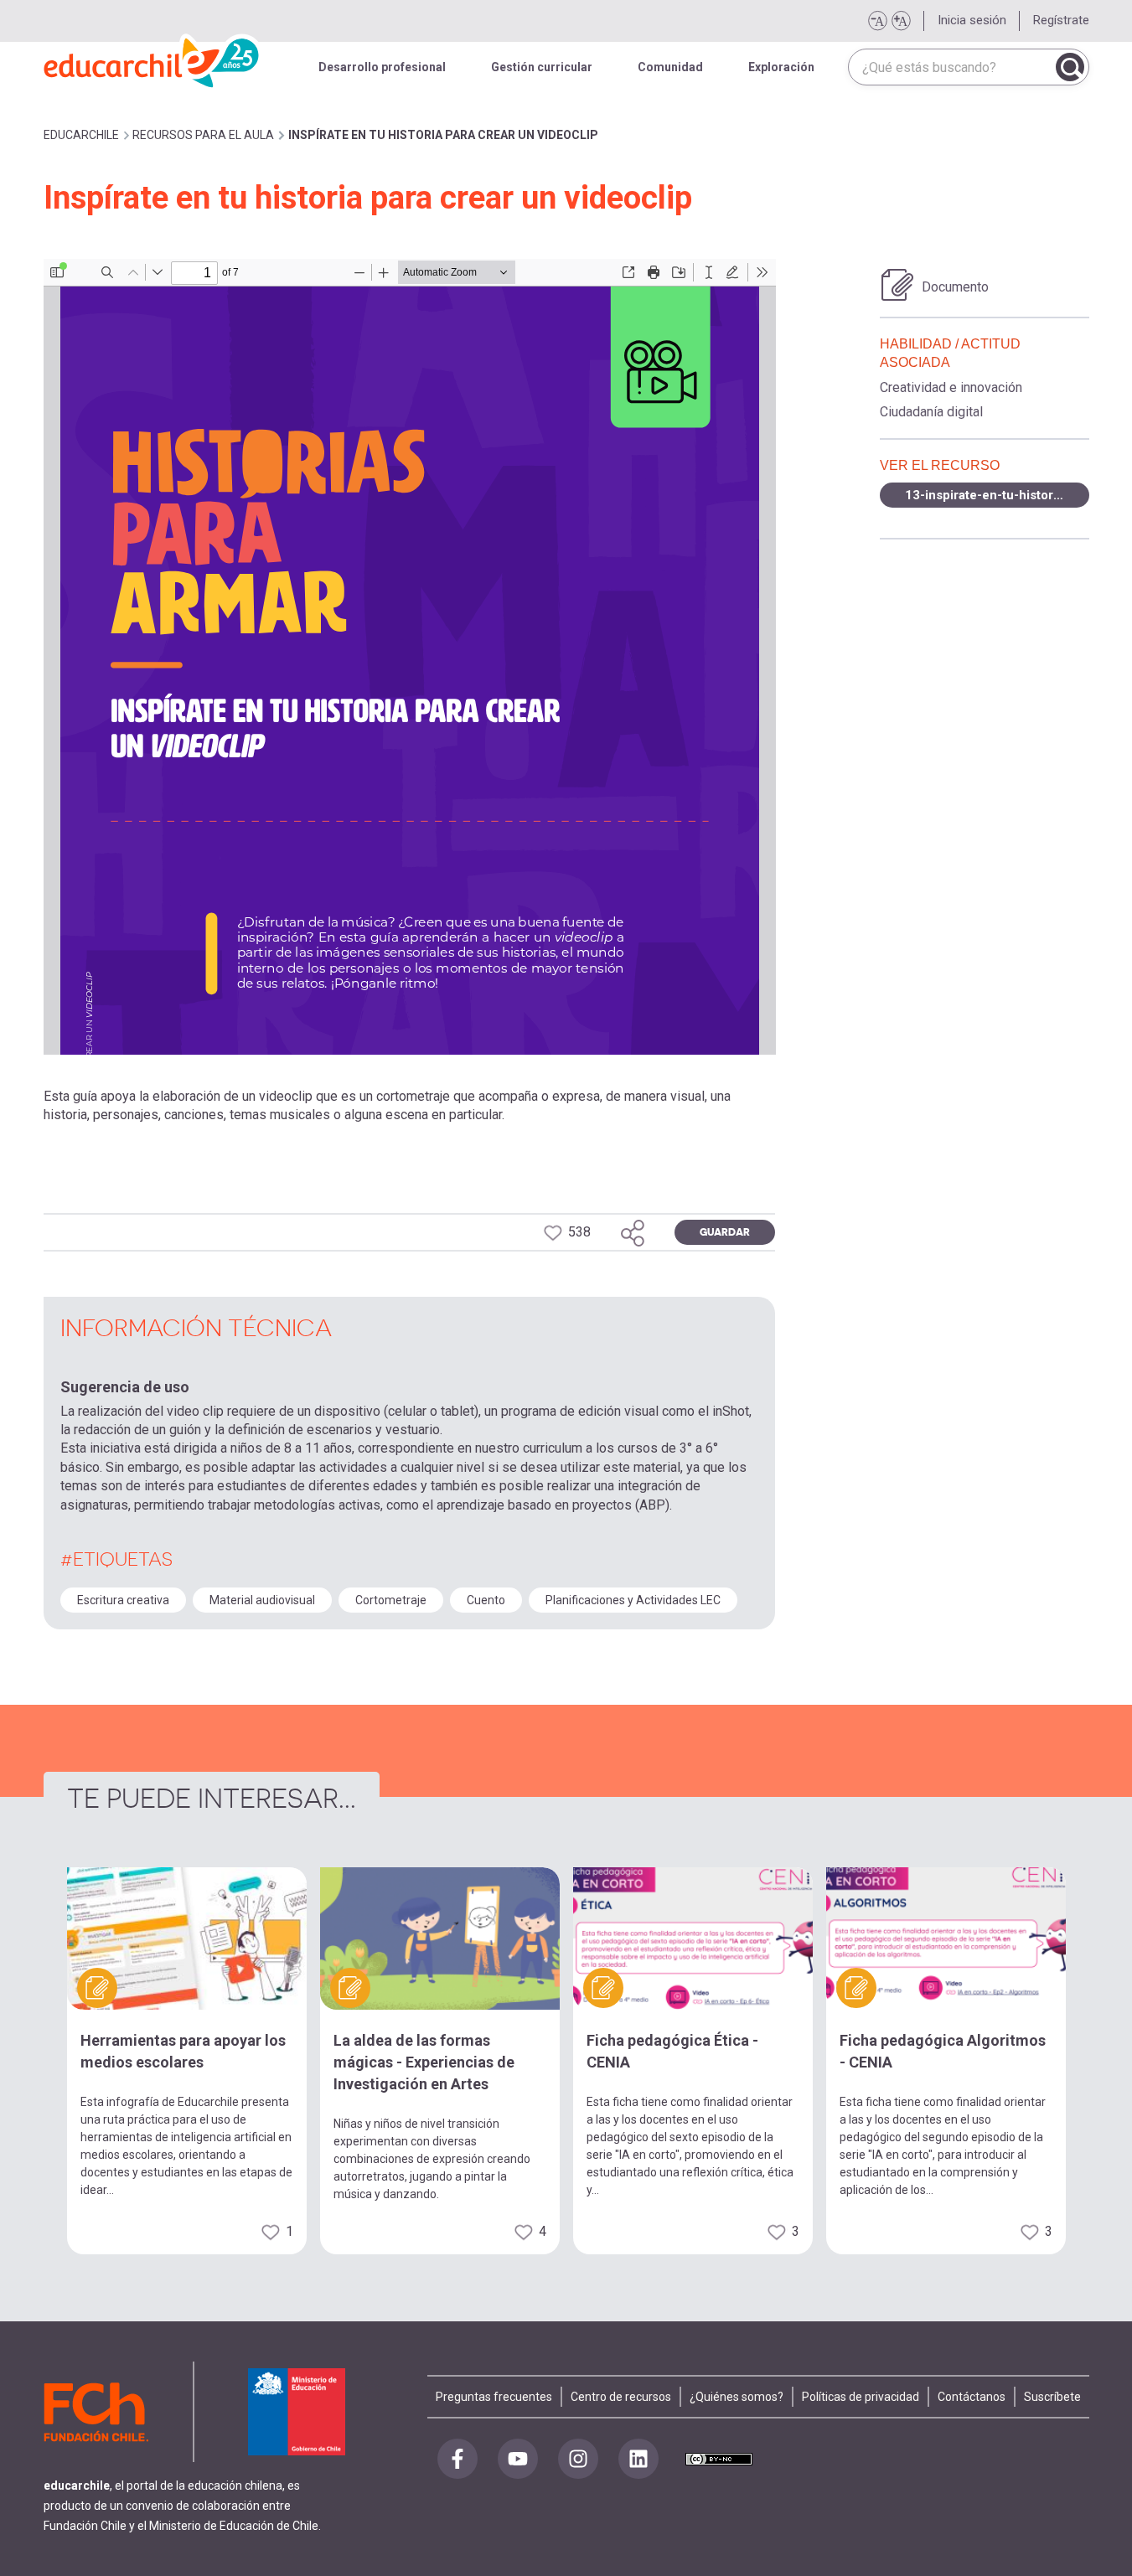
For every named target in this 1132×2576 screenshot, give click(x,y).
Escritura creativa (123, 1600)
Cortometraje (391, 1600)
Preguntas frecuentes (494, 2397)
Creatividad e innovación (951, 387)
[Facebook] (457, 2459)
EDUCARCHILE (81, 135)
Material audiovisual (262, 1600)
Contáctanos (972, 2397)
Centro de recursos (621, 2397)
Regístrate (1061, 20)
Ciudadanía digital (931, 412)
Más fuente (901, 21)
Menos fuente (877, 21)
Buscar (1070, 67)
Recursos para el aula (203, 135)
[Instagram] (578, 2459)
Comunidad (670, 67)
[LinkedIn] (638, 2459)
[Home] (152, 59)
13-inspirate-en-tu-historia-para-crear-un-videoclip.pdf (997, 495)
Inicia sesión (972, 20)
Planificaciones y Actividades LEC (633, 1600)
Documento (955, 287)
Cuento (486, 1600)
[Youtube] (518, 2459)
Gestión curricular (542, 67)
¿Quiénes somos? (737, 2397)
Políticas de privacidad (861, 2397)
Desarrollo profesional (382, 67)
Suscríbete (1052, 2397)
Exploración (781, 67)
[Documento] (897, 285)
